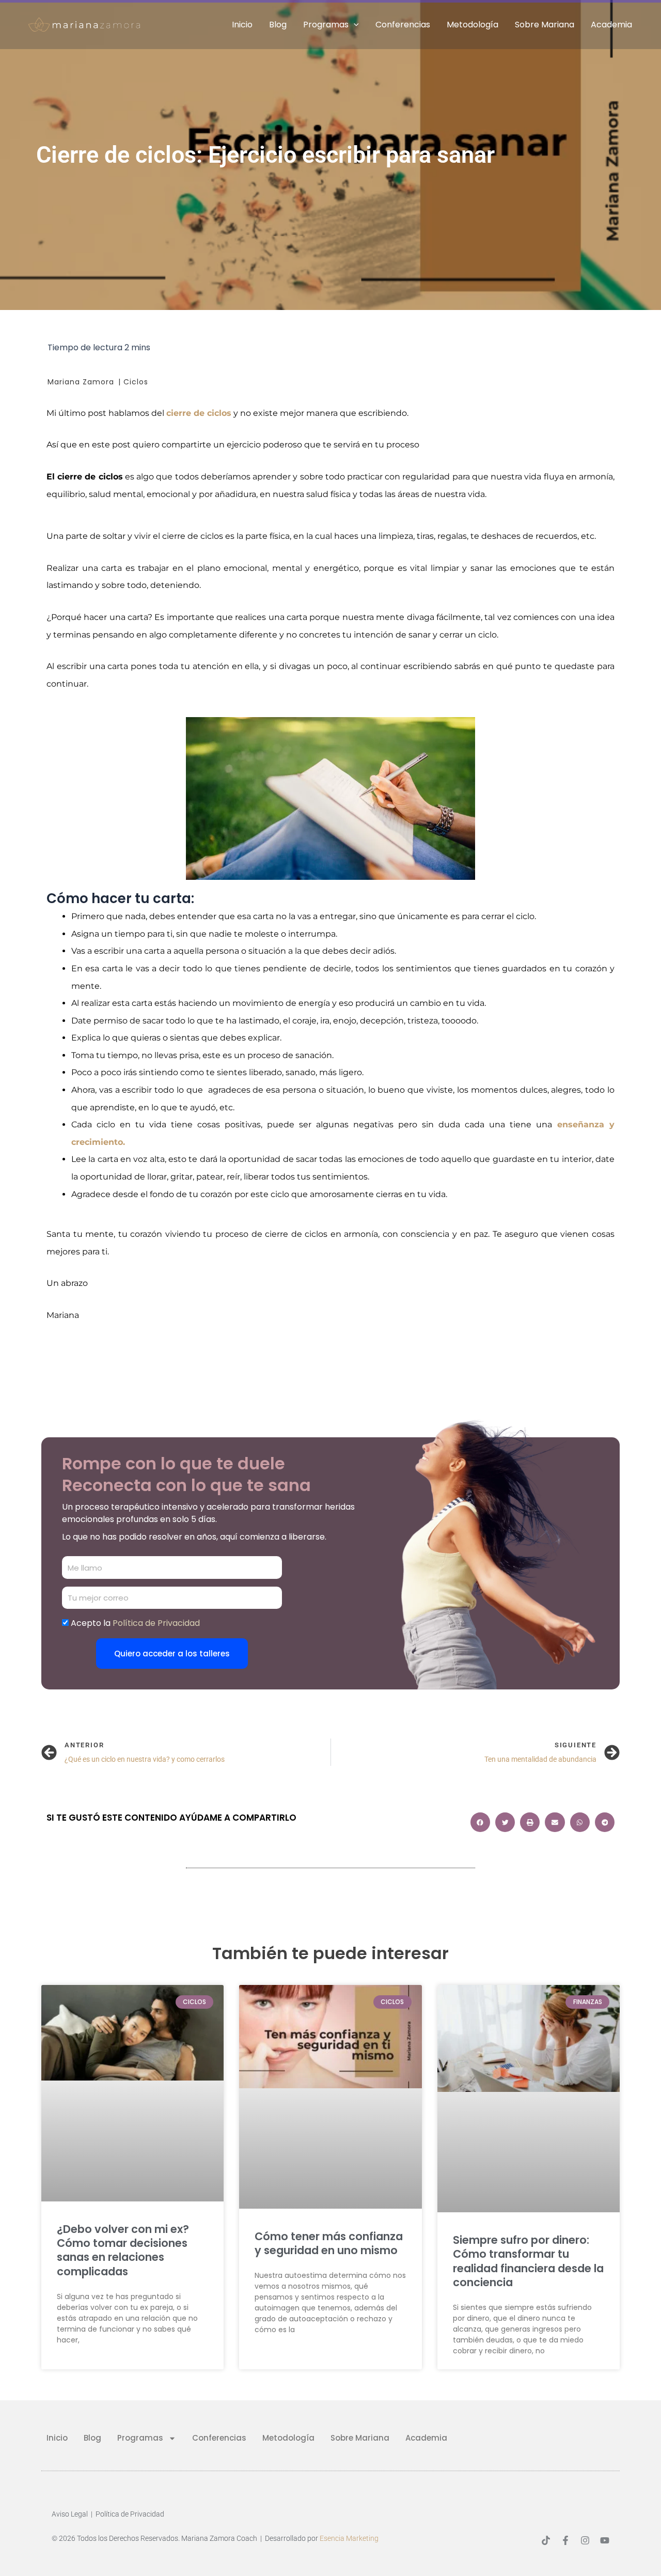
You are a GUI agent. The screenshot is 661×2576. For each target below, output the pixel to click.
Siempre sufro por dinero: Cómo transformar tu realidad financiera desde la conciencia (528, 2261)
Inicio (242, 25)
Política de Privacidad (130, 2514)
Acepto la (135, 1623)
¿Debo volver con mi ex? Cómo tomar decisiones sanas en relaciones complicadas (123, 2250)
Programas (326, 25)
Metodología (473, 25)
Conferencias (403, 25)
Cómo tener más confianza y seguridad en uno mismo (329, 2243)
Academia (611, 25)
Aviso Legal (70, 2514)
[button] (354, 25)
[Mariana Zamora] (85, 24)
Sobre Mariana (545, 25)
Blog (278, 25)
